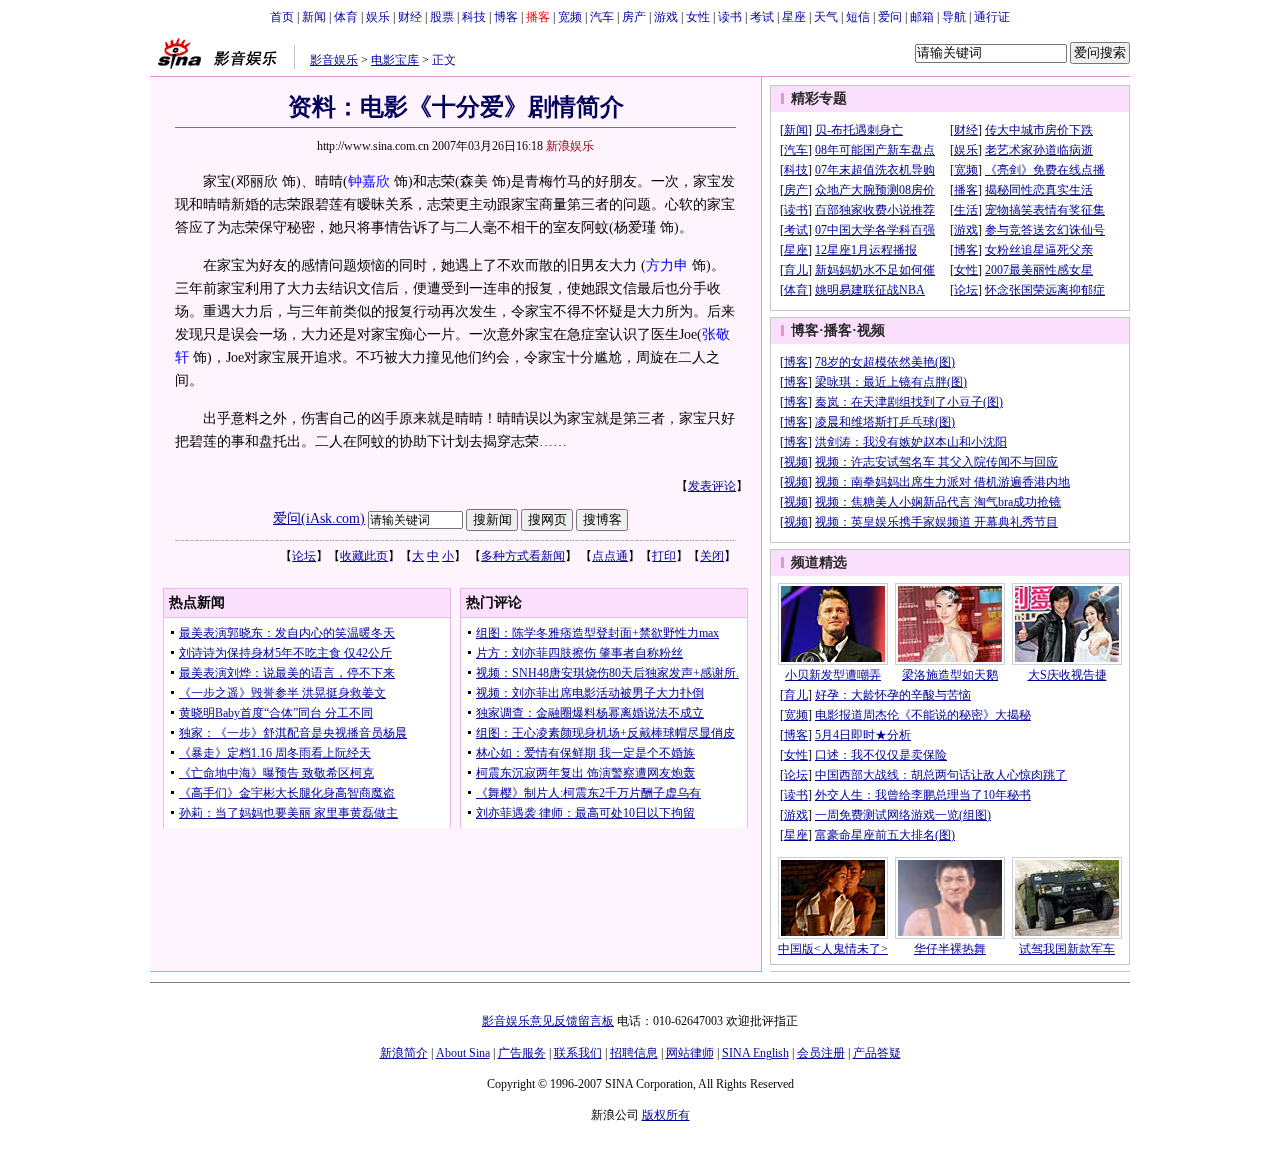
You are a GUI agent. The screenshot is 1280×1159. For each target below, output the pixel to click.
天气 (826, 17)
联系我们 (578, 1053)
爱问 (890, 17)
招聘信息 (634, 1053)
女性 (698, 17)
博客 (506, 17)
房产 (634, 17)
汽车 (602, 17)
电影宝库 (395, 60)
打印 (664, 556)
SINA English (755, 1053)
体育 (346, 17)
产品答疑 (877, 1053)
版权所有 (666, 1115)
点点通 (610, 556)
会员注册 (821, 1053)
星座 (794, 17)
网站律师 (690, 1053)
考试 (762, 17)
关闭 (712, 556)
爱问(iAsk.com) (319, 518)
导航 (954, 17)
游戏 (666, 17)
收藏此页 (364, 556)
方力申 (667, 265)
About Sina (463, 1053)
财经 (410, 17)
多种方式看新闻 (523, 556)
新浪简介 (404, 1053)
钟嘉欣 (369, 181)
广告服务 (522, 1053)
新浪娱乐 (570, 146)
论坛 (304, 556)
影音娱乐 (334, 60)
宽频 (570, 17)
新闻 (314, 17)
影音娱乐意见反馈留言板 (548, 1021)
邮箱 (922, 17)
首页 (282, 17)
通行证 (992, 17)
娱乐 (378, 17)
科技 (474, 17)
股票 (442, 17)
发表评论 (712, 486)
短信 (858, 17)
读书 (730, 17)
